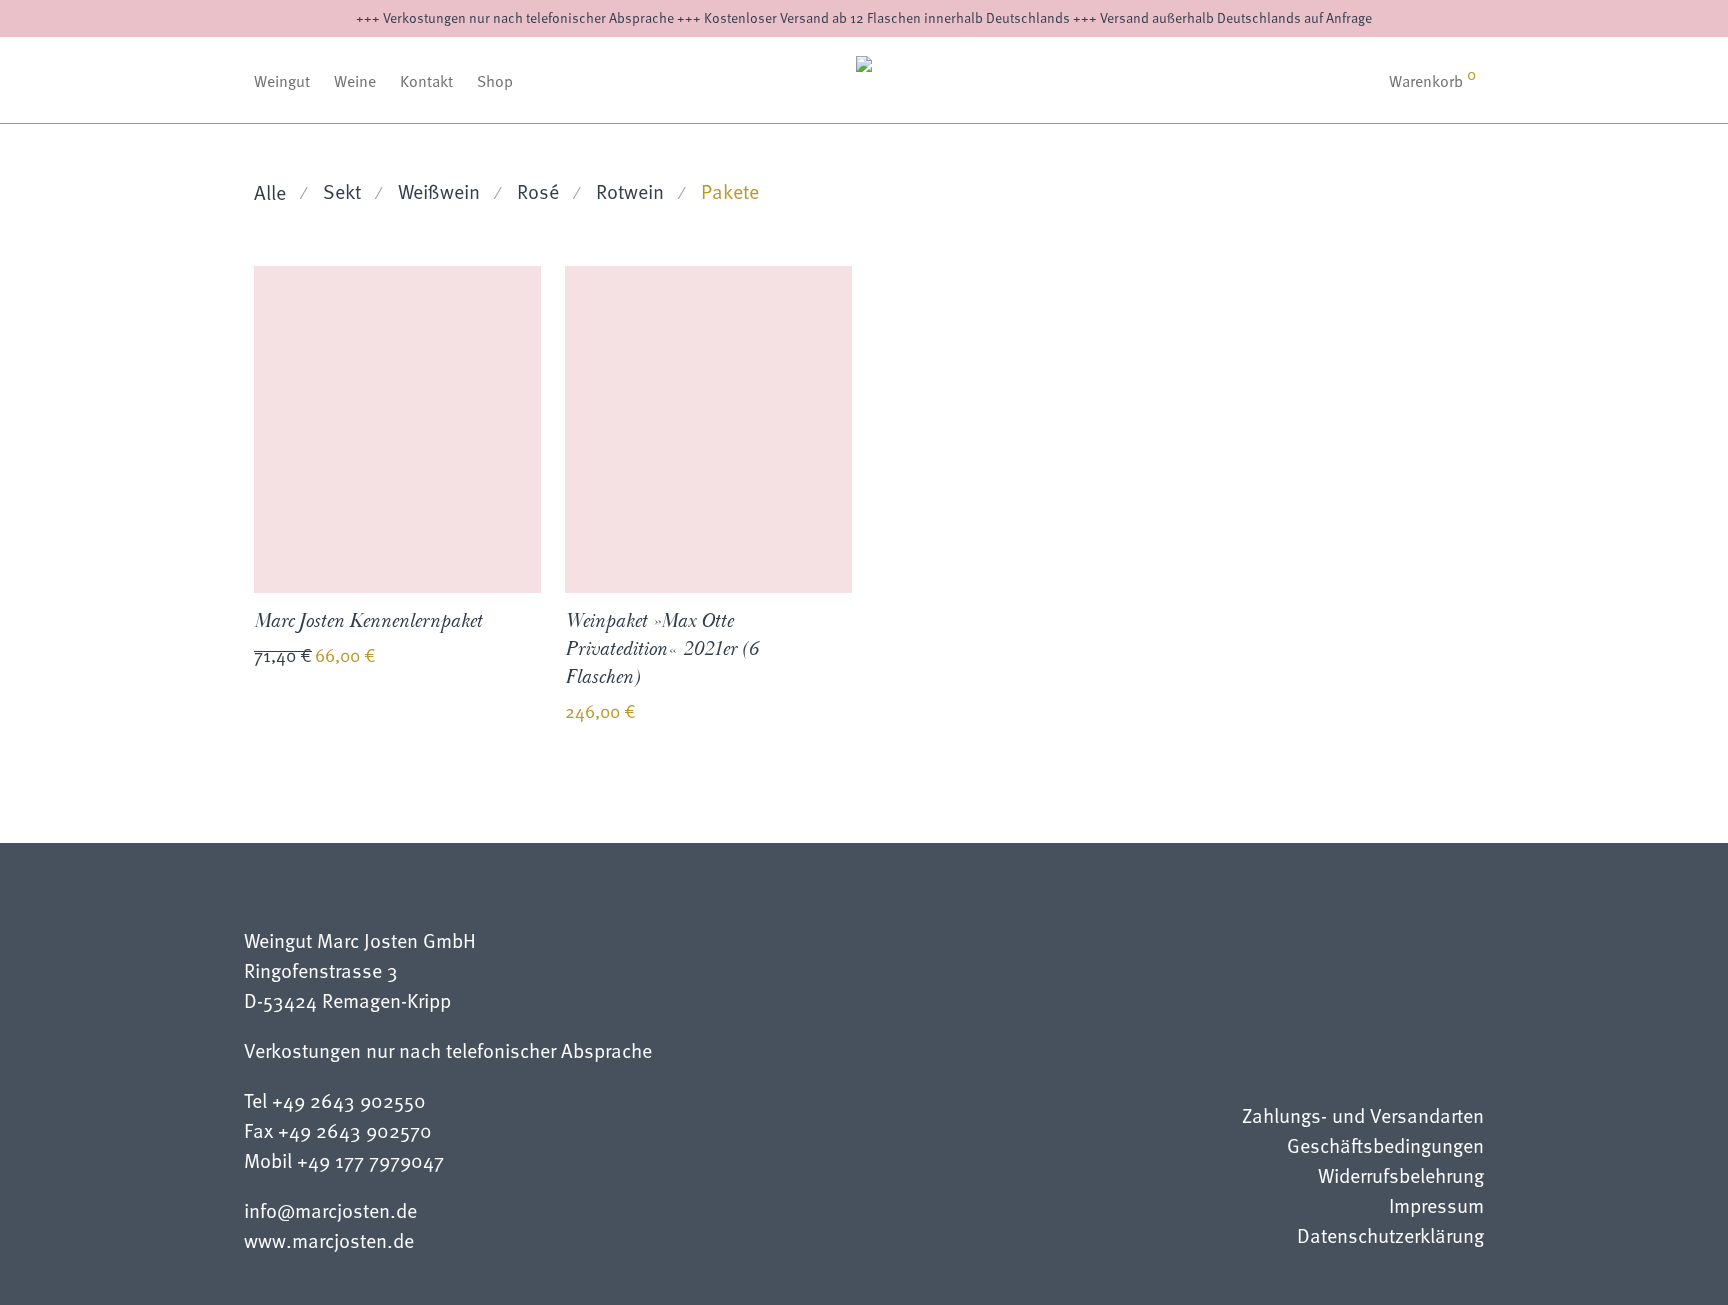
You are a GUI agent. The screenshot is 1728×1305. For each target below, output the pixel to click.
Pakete (730, 191)
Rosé (538, 191)
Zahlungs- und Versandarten (1363, 1117)
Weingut (282, 81)
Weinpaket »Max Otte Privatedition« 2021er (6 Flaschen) (661, 649)
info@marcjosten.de (330, 1210)
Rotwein (630, 191)
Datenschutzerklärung (1390, 1237)
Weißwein (439, 191)
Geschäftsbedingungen (1385, 1147)
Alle (270, 192)
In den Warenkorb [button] (302, 728)
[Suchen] (1323, 81)
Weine (355, 81)
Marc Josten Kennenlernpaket (368, 621)
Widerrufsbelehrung (1401, 1177)
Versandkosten (409, 658)
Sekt (342, 191)
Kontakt (426, 81)
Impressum (1436, 1207)
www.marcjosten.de (329, 1240)
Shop (495, 81)
